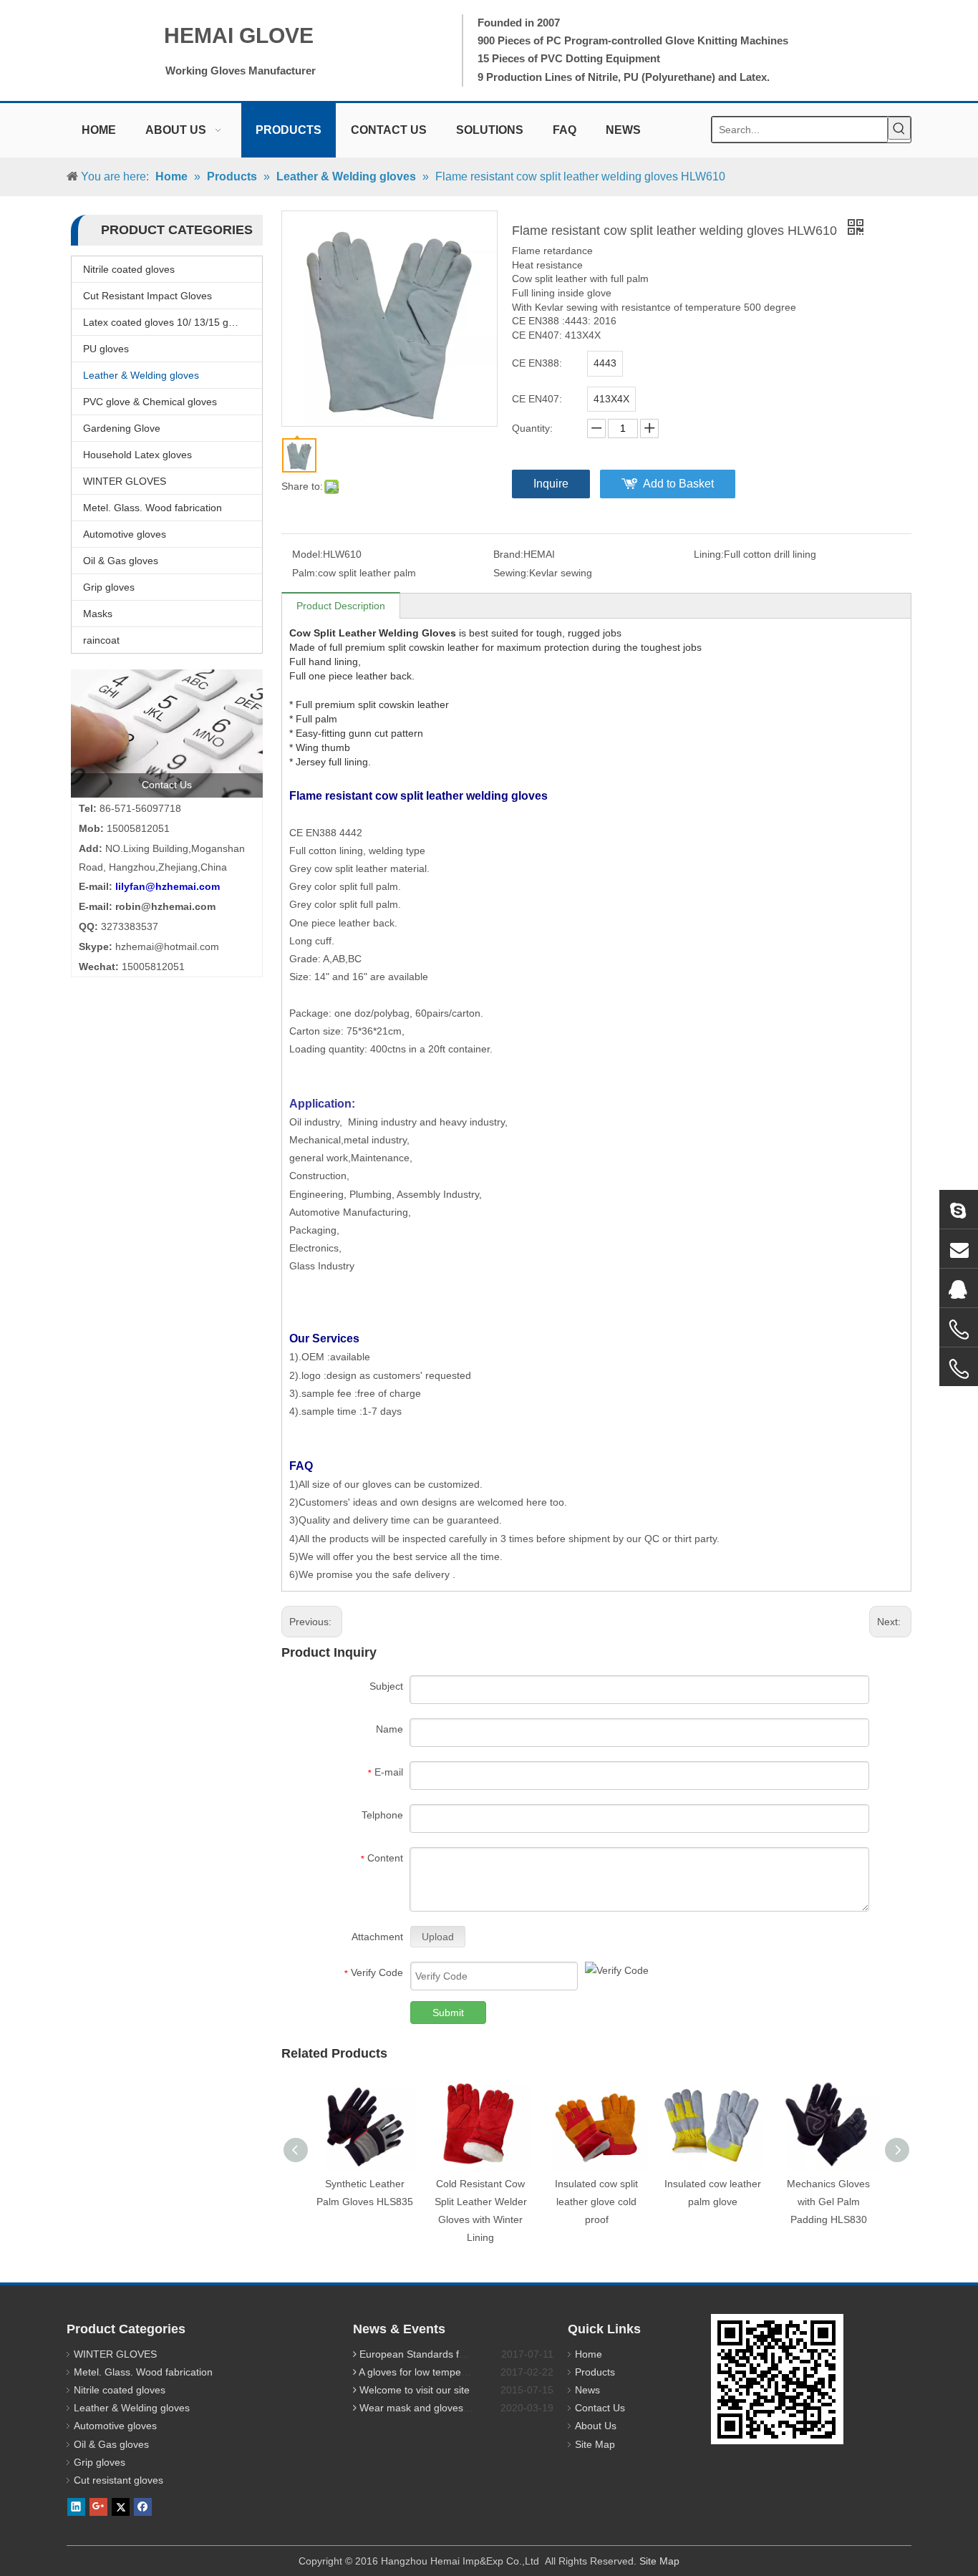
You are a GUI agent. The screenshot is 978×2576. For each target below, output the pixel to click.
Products (595, 2372)
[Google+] (98, 2507)
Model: (308, 554)
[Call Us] (959, 1330)
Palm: (305, 573)
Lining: (709, 554)
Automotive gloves (125, 534)
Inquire (551, 484)
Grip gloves (109, 587)
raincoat (101, 640)
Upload (438, 1937)
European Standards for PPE (425, 2354)
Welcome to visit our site (415, 2390)
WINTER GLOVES (125, 481)
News (587, 2390)
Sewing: (511, 573)
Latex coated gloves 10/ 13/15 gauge (167, 322)
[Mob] (959, 1369)
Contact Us (600, 2408)
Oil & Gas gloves (121, 561)
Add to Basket (678, 484)
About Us (596, 2426)
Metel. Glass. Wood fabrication (152, 508)
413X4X (611, 399)
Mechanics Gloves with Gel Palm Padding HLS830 (828, 2202)
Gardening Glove (122, 428)
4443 (605, 363)
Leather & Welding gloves (141, 375)
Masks (98, 614)
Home (589, 2354)
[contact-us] (167, 733)
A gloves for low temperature (423, 2372)
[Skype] (959, 1209)
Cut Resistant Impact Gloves (147, 296)
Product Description (341, 606)
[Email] (959, 1249)
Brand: (508, 554)
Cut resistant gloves (118, 2480)
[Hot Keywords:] (899, 128)
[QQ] (959, 1288)
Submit (448, 2013)
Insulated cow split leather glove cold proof (596, 2202)
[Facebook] (143, 2507)
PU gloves (106, 349)
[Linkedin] (76, 2507)
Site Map (595, 2444)
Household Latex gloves (137, 455)
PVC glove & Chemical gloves (150, 402)
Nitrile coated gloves (129, 269)
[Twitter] (121, 2507)
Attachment (377, 1937)
